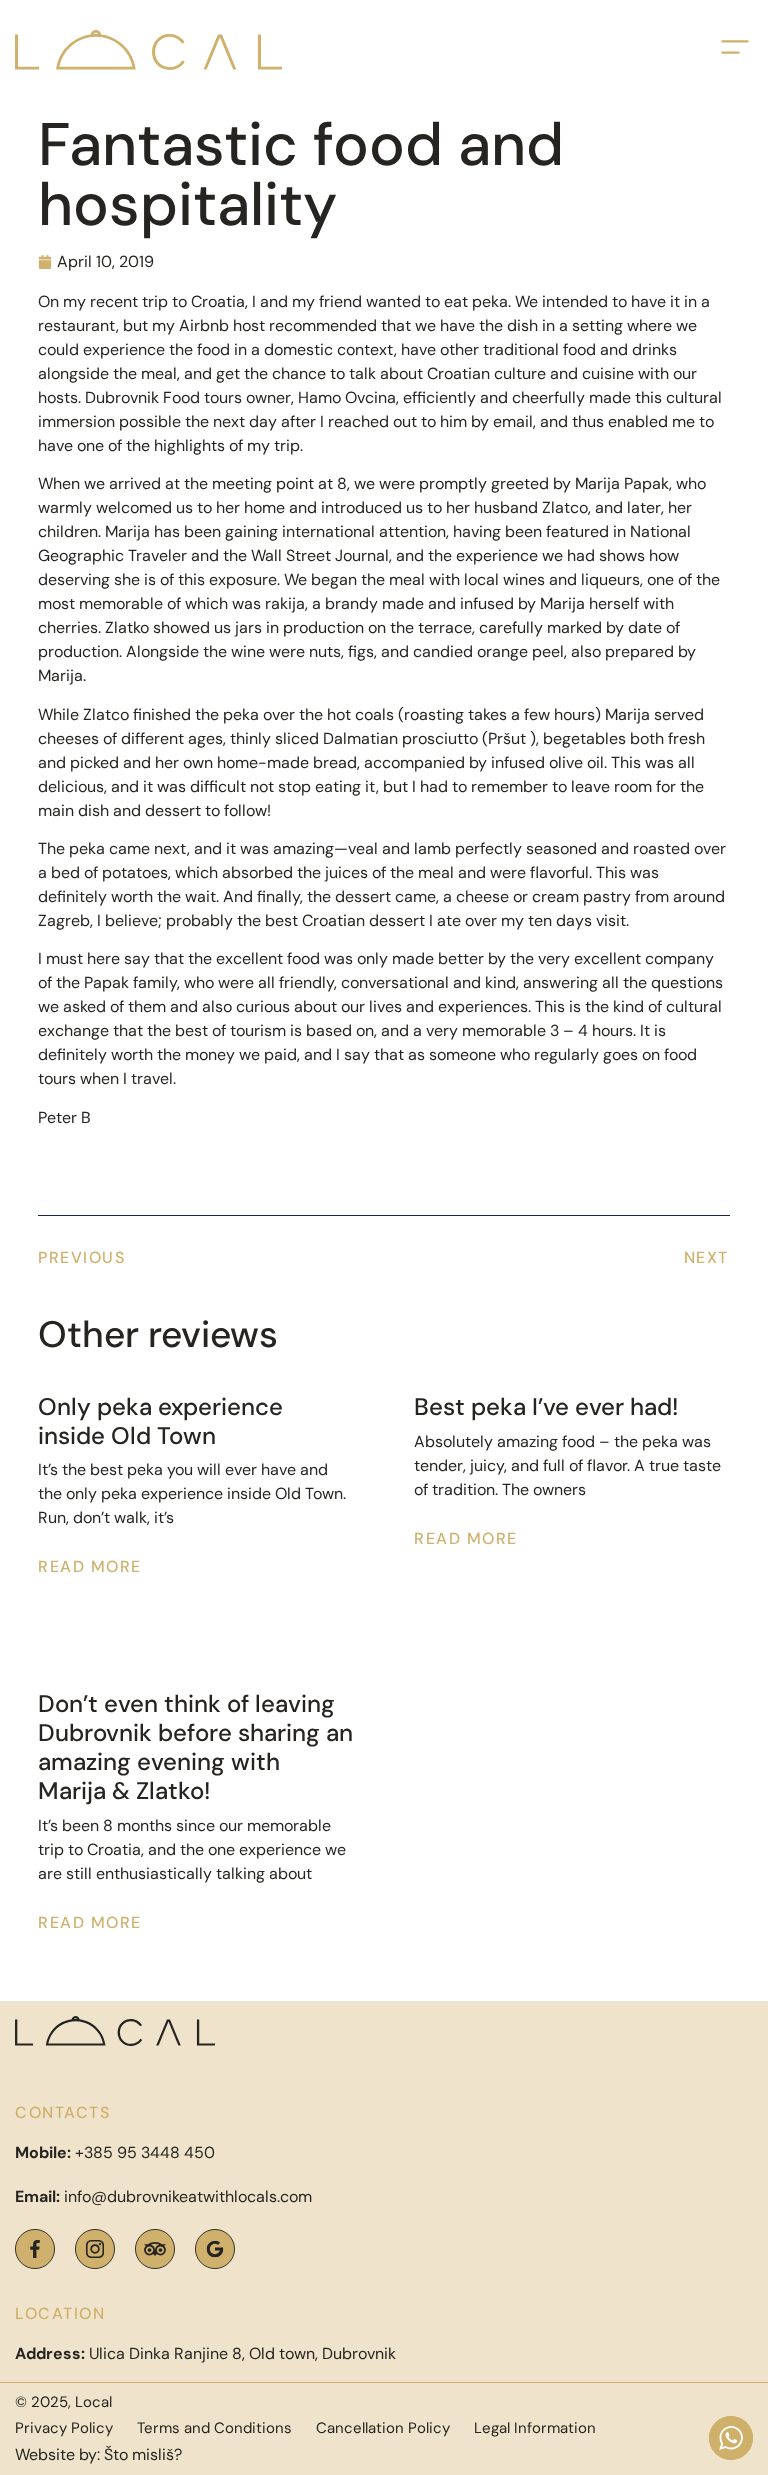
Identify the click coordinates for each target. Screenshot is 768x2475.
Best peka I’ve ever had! (546, 1406)
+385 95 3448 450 (145, 2152)
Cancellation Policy (383, 2428)
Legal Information (535, 2428)
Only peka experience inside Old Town (160, 1421)
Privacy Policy (64, 2428)
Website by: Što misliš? (98, 2454)
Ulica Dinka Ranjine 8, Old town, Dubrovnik (205, 2353)
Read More (90, 1566)
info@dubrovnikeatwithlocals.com (188, 2196)
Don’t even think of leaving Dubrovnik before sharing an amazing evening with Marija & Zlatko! (195, 1746)
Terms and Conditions (214, 2428)
